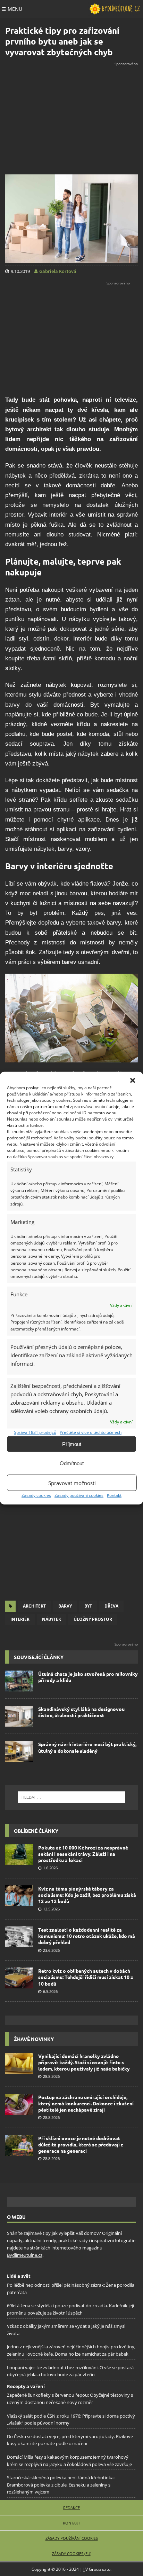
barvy (65, 1606)
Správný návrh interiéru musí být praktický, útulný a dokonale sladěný (87, 1747)
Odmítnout (72, 1463)
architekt (34, 1606)
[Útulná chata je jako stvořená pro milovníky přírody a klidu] (19, 1681)
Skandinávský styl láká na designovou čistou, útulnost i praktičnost (81, 1712)
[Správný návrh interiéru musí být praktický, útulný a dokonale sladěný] (19, 1751)
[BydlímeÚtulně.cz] (115, 9)
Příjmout (72, 1444)
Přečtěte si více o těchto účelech (91, 1432)
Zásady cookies (36, 1495)
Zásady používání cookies (79, 1495)
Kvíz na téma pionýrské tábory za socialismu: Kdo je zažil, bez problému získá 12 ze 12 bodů (87, 1895)
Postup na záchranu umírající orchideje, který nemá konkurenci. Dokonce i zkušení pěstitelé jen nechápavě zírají (86, 2103)
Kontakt (114, 1495)
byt (88, 1606)
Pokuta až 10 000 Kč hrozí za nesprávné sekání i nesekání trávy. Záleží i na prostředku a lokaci (83, 1854)
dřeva (111, 1606)
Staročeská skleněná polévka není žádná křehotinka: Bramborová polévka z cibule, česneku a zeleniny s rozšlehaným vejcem (61, 2485)
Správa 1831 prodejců (35, 1432)
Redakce (71, 2508)
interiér (20, 1619)
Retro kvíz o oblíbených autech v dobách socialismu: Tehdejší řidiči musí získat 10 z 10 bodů (86, 1977)
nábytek (52, 1619)
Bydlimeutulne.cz (25, 2255)
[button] (133, 1081)
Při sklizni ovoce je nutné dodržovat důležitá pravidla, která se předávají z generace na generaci (81, 2144)
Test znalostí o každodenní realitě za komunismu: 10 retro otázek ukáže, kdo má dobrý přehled (87, 1936)
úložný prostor (93, 1619)
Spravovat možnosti (72, 1483)
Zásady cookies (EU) (72, 2554)
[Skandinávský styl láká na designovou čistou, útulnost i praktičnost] (19, 1716)
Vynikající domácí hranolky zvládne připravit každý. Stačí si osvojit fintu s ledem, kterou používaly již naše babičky (84, 2062)
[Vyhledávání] (71, 1797)
